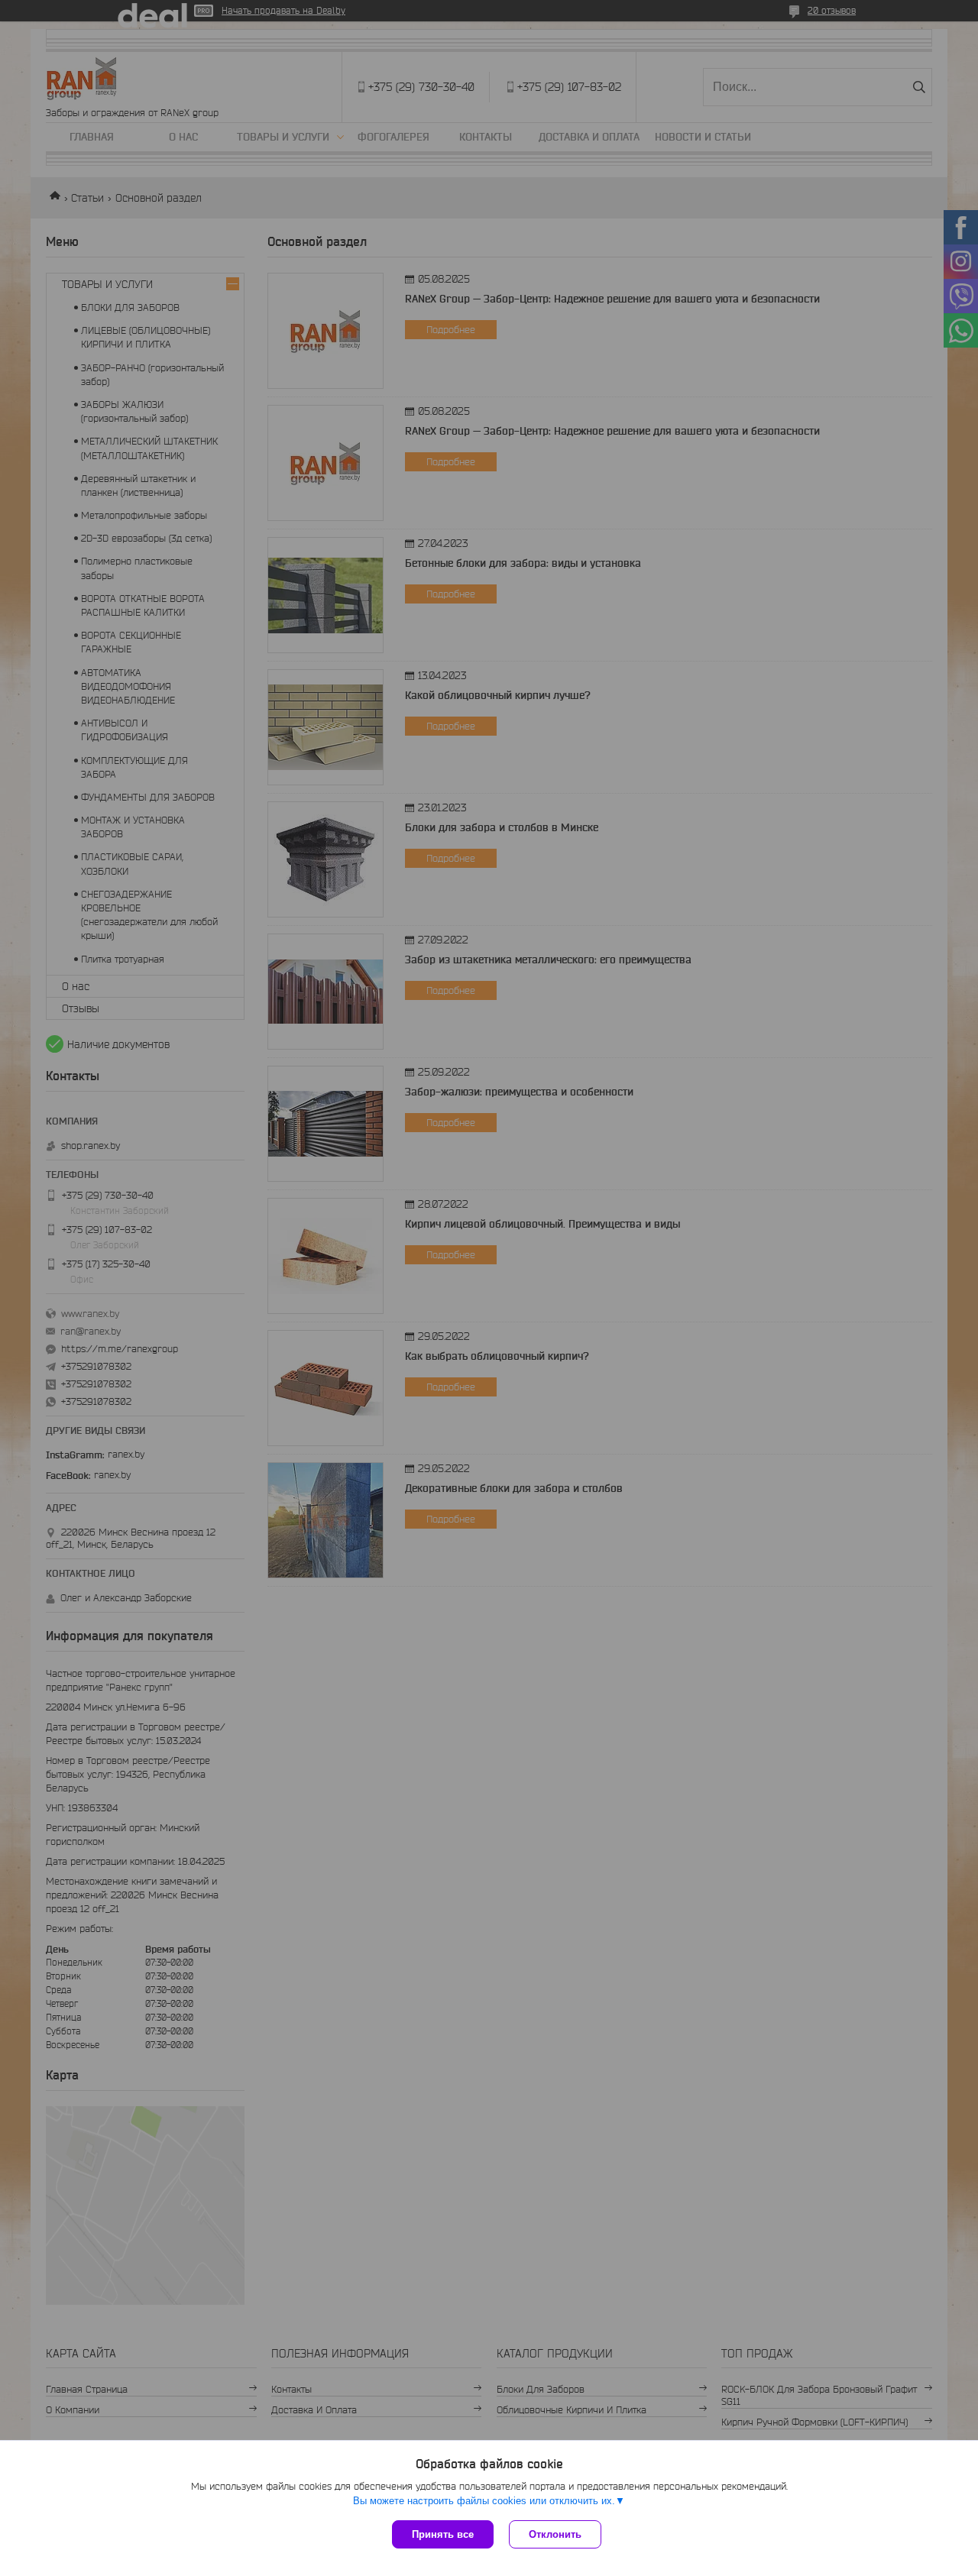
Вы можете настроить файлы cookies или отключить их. (484, 2501)
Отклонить (555, 2534)
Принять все (443, 2534)
